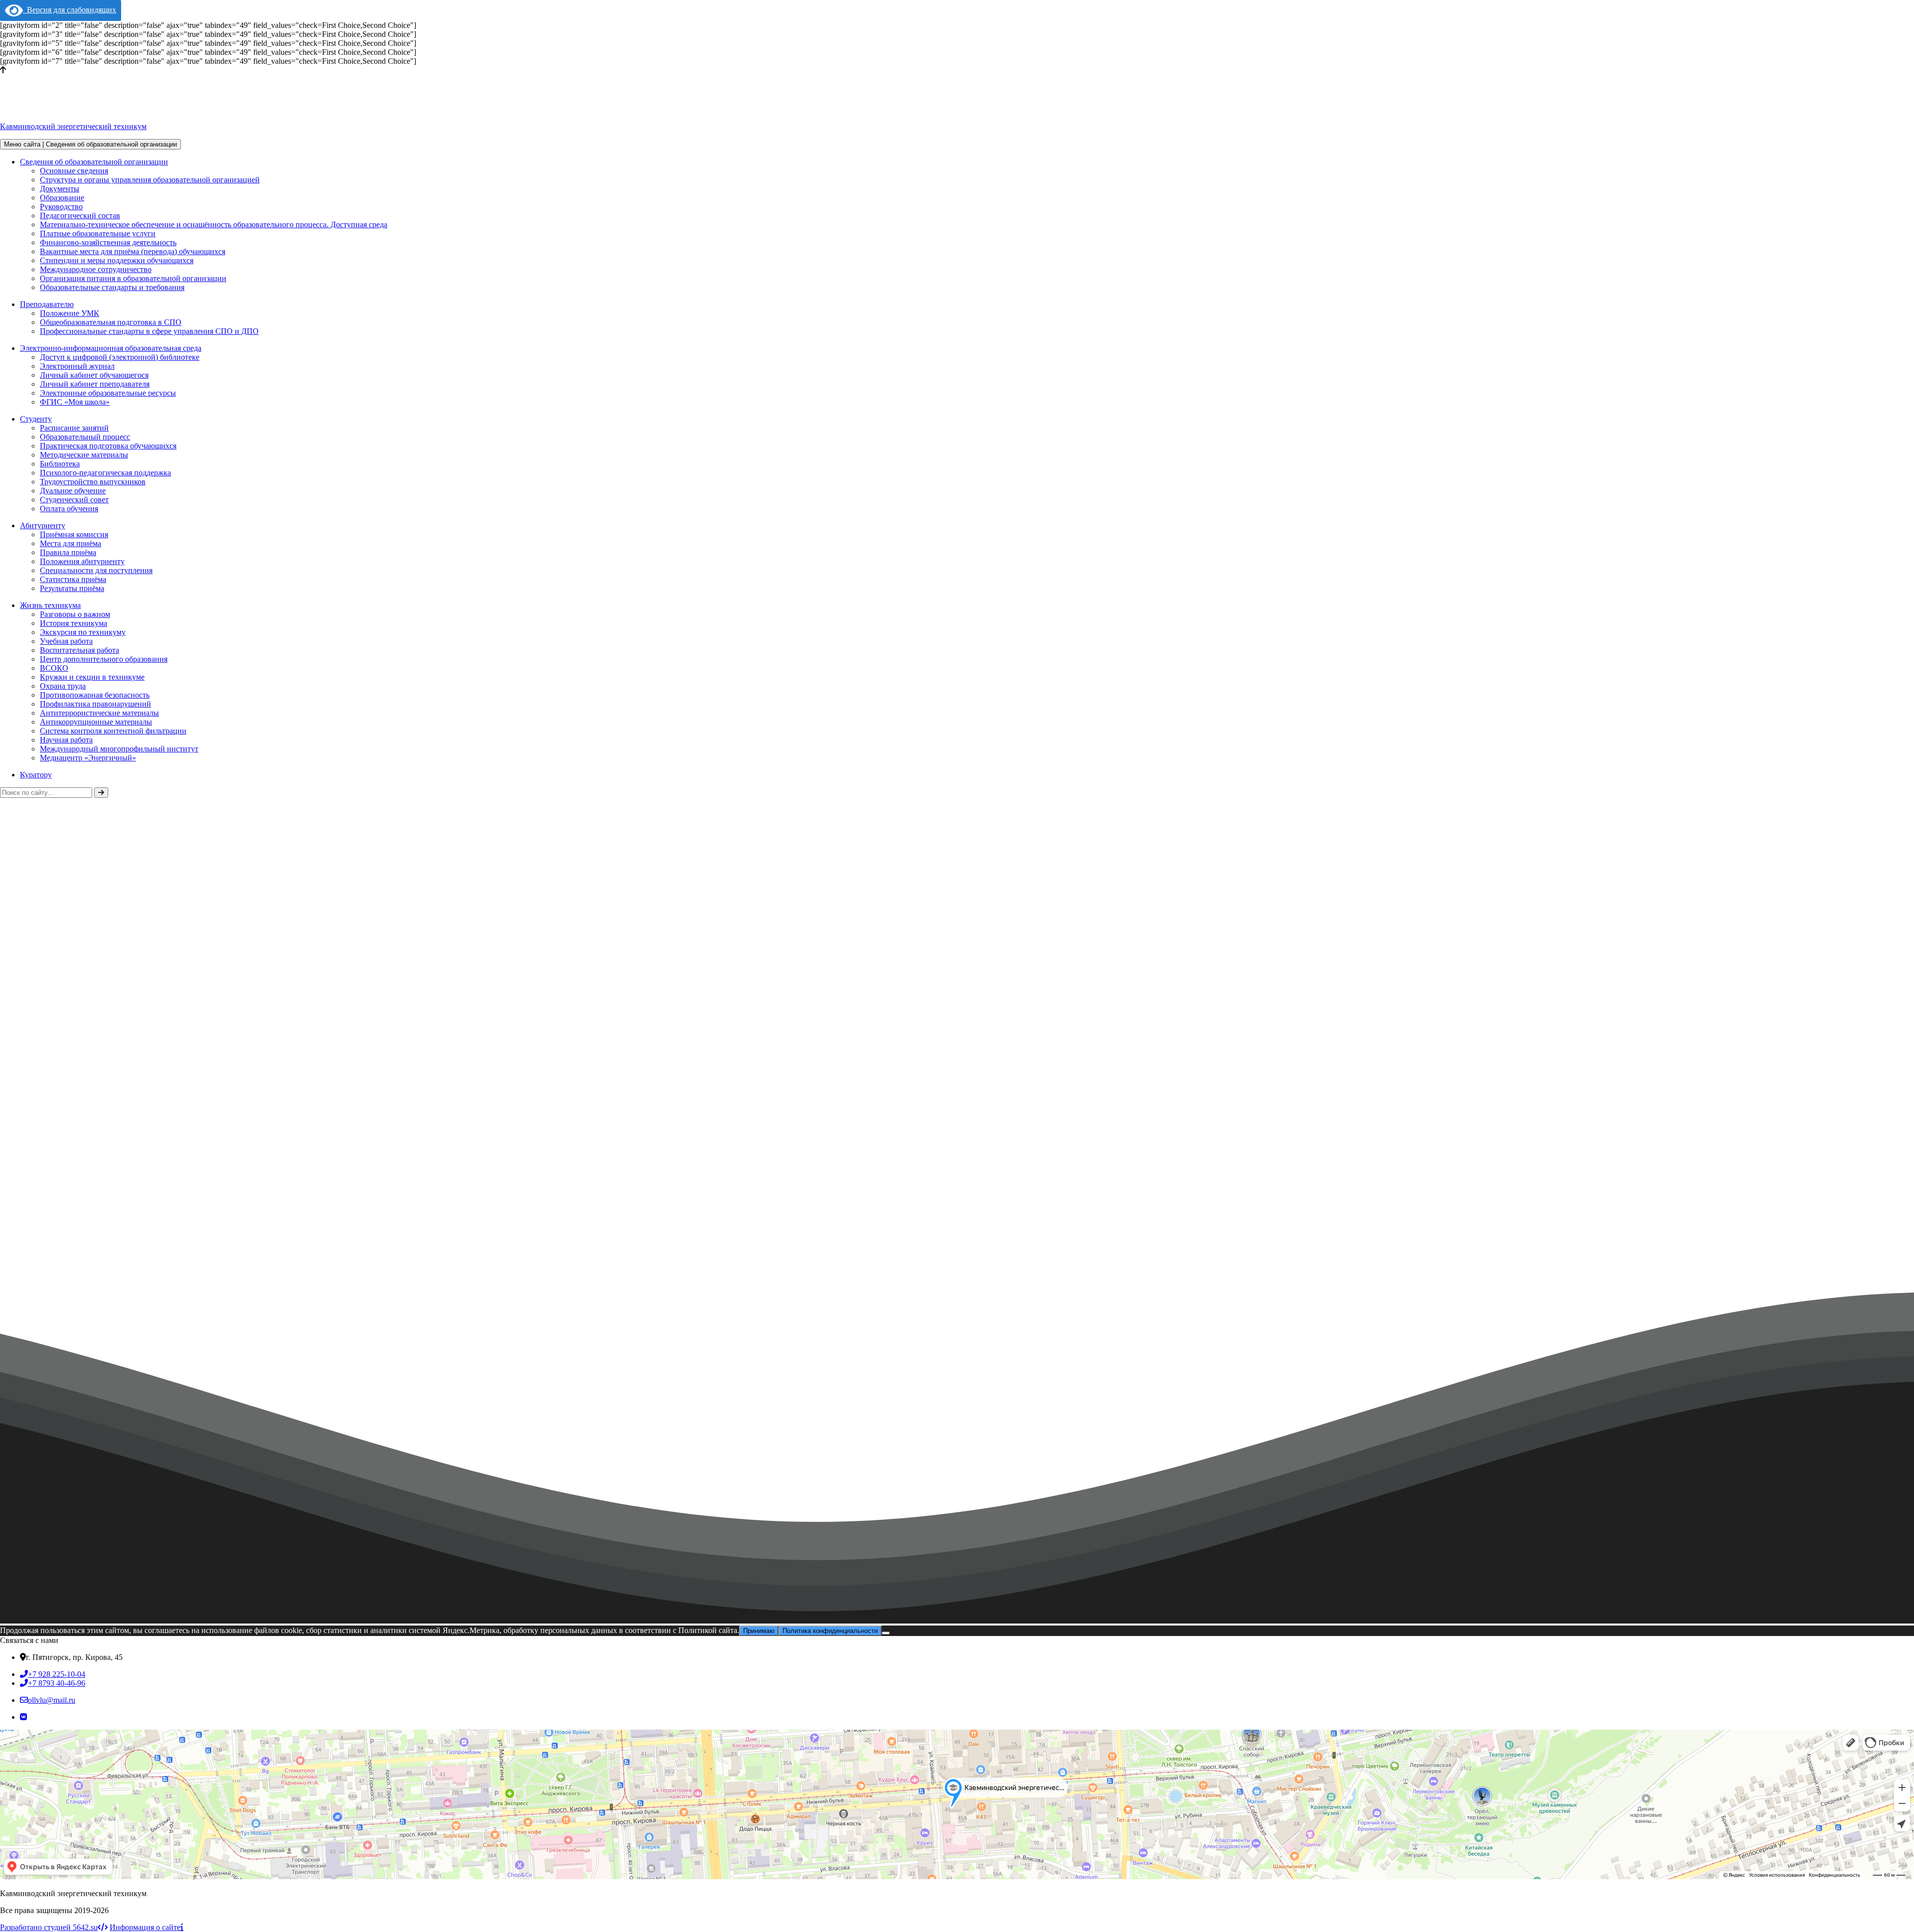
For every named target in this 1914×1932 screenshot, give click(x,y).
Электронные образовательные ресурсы (108, 393)
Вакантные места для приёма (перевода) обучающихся (133, 251)
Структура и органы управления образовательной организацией (150, 180)
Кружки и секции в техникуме (92, 677)
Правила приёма (68, 552)
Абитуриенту (43, 525)
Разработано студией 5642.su (49, 1927)
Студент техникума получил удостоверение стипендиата (217, 1312)
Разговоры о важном (75, 614)
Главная (13, 1211)
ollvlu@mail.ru (52, 1700)
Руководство (61, 207)
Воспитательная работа (80, 650)
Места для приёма (71, 543)
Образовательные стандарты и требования (112, 287)
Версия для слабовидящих (70, 10)
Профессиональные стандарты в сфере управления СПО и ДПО (149, 331)
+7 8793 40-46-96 (57, 1683)
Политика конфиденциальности (830, 1631)
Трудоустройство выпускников (93, 482)
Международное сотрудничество (96, 269)
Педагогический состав (80, 216)
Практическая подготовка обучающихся (108, 446)
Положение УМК (70, 313)
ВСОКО (54, 668)
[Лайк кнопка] (4, 1306)
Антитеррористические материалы (99, 713)
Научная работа (66, 740)
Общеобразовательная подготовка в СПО (111, 322)
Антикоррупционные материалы (96, 722)
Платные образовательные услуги (98, 233)
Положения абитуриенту (82, 561)
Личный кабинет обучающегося (94, 375)
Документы (60, 189)
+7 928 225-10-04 (57, 1674)
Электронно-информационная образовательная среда (111, 348)
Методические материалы (84, 455)
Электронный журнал (77, 366)
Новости (54, 1211)
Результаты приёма (72, 588)
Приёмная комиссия (74, 534)
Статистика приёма (73, 579)
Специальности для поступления (96, 570)
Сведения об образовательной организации (94, 162)
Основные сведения (74, 171)
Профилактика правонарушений (95, 704)
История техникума (74, 623)
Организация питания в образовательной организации (133, 278)
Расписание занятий (74, 428)
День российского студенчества (62, 1312)
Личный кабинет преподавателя (95, 384)
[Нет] (886, 1633)
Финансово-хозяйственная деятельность (108, 242)
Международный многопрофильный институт (119, 749)
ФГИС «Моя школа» (75, 402)
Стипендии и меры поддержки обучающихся (117, 260)
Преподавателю (47, 304)
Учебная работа (66, 641)
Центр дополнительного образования (104, 659)
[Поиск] (101, 793)
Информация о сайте (145, 1927)
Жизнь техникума (50, 605)
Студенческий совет (74, 500)
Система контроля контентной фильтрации (113, 731)
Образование (62, 198)
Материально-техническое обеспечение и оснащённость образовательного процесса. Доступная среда (214, 224)
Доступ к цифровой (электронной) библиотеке (120, 357)
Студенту (36, 419)
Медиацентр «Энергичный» (88, 758)
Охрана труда (63, 686)
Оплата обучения (69, 509)
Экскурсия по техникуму (83, 632)
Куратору (36, 775)
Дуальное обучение (73, 491)
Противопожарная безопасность (95, 695)
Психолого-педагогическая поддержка (105, 473)
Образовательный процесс (85, 437)
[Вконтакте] (23, 1717)
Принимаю (759, 1631)
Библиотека (60, 464)
